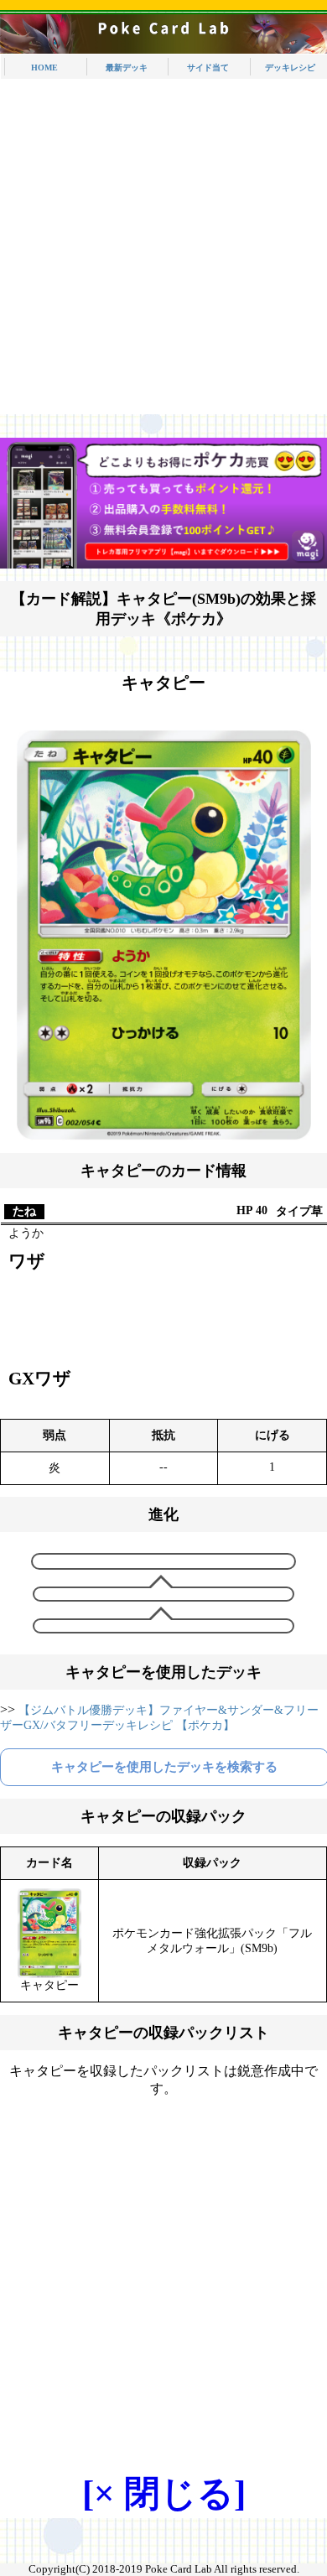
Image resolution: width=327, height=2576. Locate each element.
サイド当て (208, 68)
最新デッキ (127, 68)
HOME (44, 68)
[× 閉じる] (164, 2493)
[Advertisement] (163, 251)
